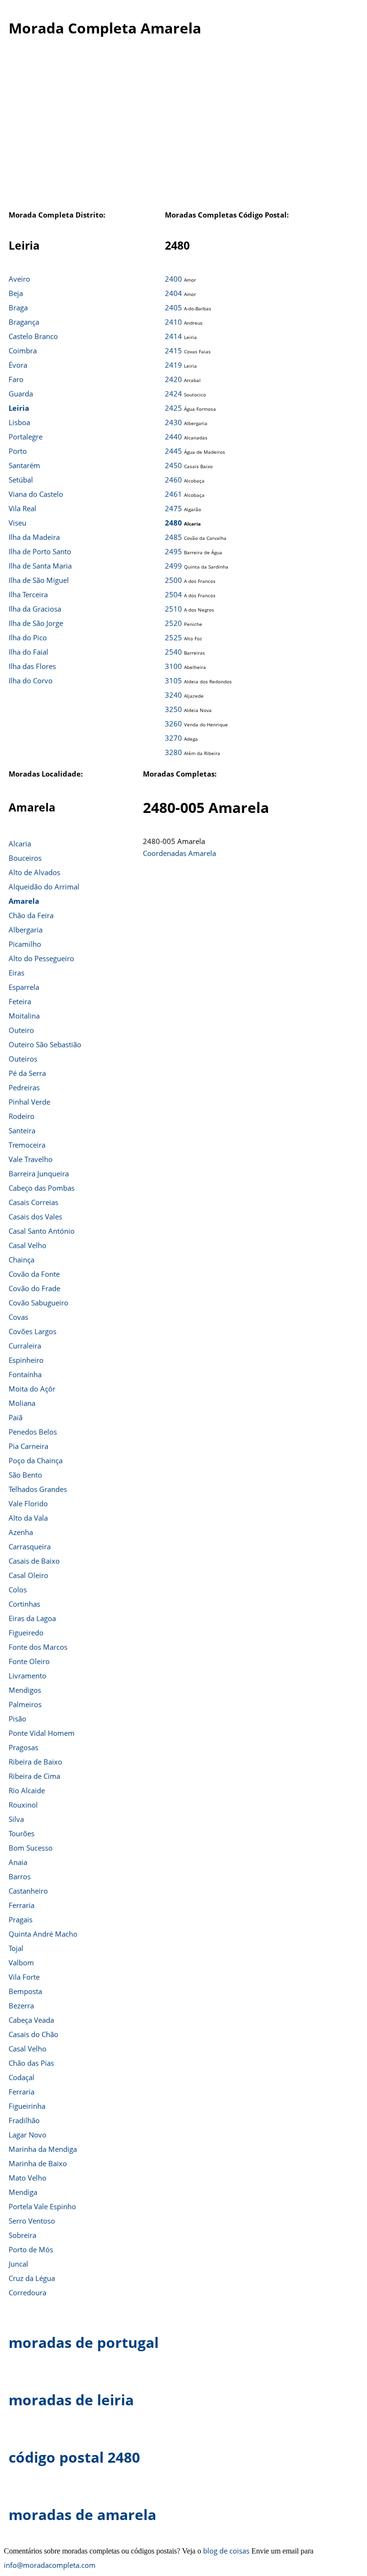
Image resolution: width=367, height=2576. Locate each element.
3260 (173, 723)
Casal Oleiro (28, 1575)
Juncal (18, 2264)
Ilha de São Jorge (36, 623)
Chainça (22, 1260)
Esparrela (24, 987)
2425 (173, 408)
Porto (18, 451)
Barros (20, 1876)
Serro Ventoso (32, 2221)
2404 (173, 293)
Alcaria (20, 844)
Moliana (22, 1403)
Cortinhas (24, 1604)
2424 (173, 394)
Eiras (16, 973)
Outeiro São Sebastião (45, 1044)
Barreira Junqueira (39, 1173)
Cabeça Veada (31, 2020)
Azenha (21, 1532)
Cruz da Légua (32, 2278)
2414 (173, 336)
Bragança (24, 322)
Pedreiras (24, 1087)
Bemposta (25, 1991)
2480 (173, 523)
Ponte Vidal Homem (42, 1733)
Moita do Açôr (32, 1389)
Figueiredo (26, 1633)
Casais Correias (33, 1202)
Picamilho (25, 944)
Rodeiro (22, 1116)
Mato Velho (27, 2178)
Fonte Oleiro (29, 1661)
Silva (16, 1819)
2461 (173, 494)
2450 (173, 465)
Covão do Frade (34, 1288)
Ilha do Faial (28, 652)
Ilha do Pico (28, 637)
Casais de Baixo (34, 1561)
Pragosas (23, 1747)
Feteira (20, 1001)
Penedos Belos (33, 1432)
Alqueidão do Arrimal (44, 887)
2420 (173, 379)
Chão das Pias (31, 2063)
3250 (173, 709)
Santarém (24, 465)
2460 (173, 480)
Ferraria (22, 1905)
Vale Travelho (31, 1159)
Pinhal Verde (29, 1102)
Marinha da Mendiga (43, 2149)
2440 (173, 437)
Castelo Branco (33, 336)
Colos (18, 1589)
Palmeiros (25, 1704)
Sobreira (22, 2235)
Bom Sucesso (31, 1848)
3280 (173, 752)
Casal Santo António (42, 1231)
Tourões (22, 1833)
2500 (173, 580)
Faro (16, 379)
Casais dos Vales (35, 1217)
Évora (18, 365)
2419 (173, 365)
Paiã (16, 1417)
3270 (173, 738)
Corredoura (27, 2292)
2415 (173, 351)
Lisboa (19, 422)
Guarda (21, 394)
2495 (173, 551)
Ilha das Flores (32, 666)
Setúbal (21, 480)
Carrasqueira (30, 1546)
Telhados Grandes (38, 1489)
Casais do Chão (33, 2034)
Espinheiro (26, 1360)
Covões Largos (32, 1331)
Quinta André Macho (43, 1934)
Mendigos (25, 1690)
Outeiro (21, 1030)
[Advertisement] (183, 133)
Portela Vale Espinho (42, 2206)
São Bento (25, 1475)
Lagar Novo (27, 2135)
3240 (173, 695)
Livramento (27, 1676)
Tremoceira (27, 1145)
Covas (18, 1317)
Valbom (21, 1962)
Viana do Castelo (36, 494)
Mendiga (23, 2192)
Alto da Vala (28, 1518)
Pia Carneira (28, 1446)
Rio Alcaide (27, 1790)
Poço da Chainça (36, 1460)
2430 (173, 422)
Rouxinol (23, 1805)
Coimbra (23, 351)
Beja (16, 293)
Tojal (16, 1948)
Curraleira (25, 1346)
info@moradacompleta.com (50, 2565)
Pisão (17, 1719)
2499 (173, 566)
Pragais (21, 1919)
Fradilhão (24, 2120)
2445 (173, 451)
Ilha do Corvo (31, 680)
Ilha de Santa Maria (40, 566)
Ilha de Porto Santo (40, 551)
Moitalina (24, 1016)
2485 (173, 537)
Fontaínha (25, 1374)
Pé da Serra (27, 1073)
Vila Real (22, 508)
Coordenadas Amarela (179, 853)
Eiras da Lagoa (32, 1618)
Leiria (19, 408)
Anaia (18, 1862)
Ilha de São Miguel (39, 580)
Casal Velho (27, 1245)
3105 (173, 680)
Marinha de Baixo (38, 2163)
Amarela (24, 901)
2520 (173, 623)
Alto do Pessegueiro (41, 958)
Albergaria (26, 930)
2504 (173, 594)
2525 (173, 637)
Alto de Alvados (34, 872)
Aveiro (19, 279)
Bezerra (21, 2006)
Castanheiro (28, 1891)
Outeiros (23, 1059)
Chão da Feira (31, 915)
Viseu (17, 523)
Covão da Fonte (34, 1274)
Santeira (22, 1130)
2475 (173, 508)
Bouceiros (25, 858)
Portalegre (26, 437)
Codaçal (22, 2077)
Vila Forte (24, 1977)
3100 (173, 666)
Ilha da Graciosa (35, 609)
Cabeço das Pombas (42, 1188)
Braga (18, 307)
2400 (173, 279)
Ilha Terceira (28, 594)
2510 (173, 609)
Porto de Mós (31, 2249)
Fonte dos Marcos (38, 1647)
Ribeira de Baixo (35, 1762)
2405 (173, 307)
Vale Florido (28, 1503)
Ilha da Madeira (34, 537)
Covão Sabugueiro (38, 1303)
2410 (173, 322)
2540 (173, 652)
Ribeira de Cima (34, 1776)
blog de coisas (226, 2551)
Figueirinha (27, 2106)
